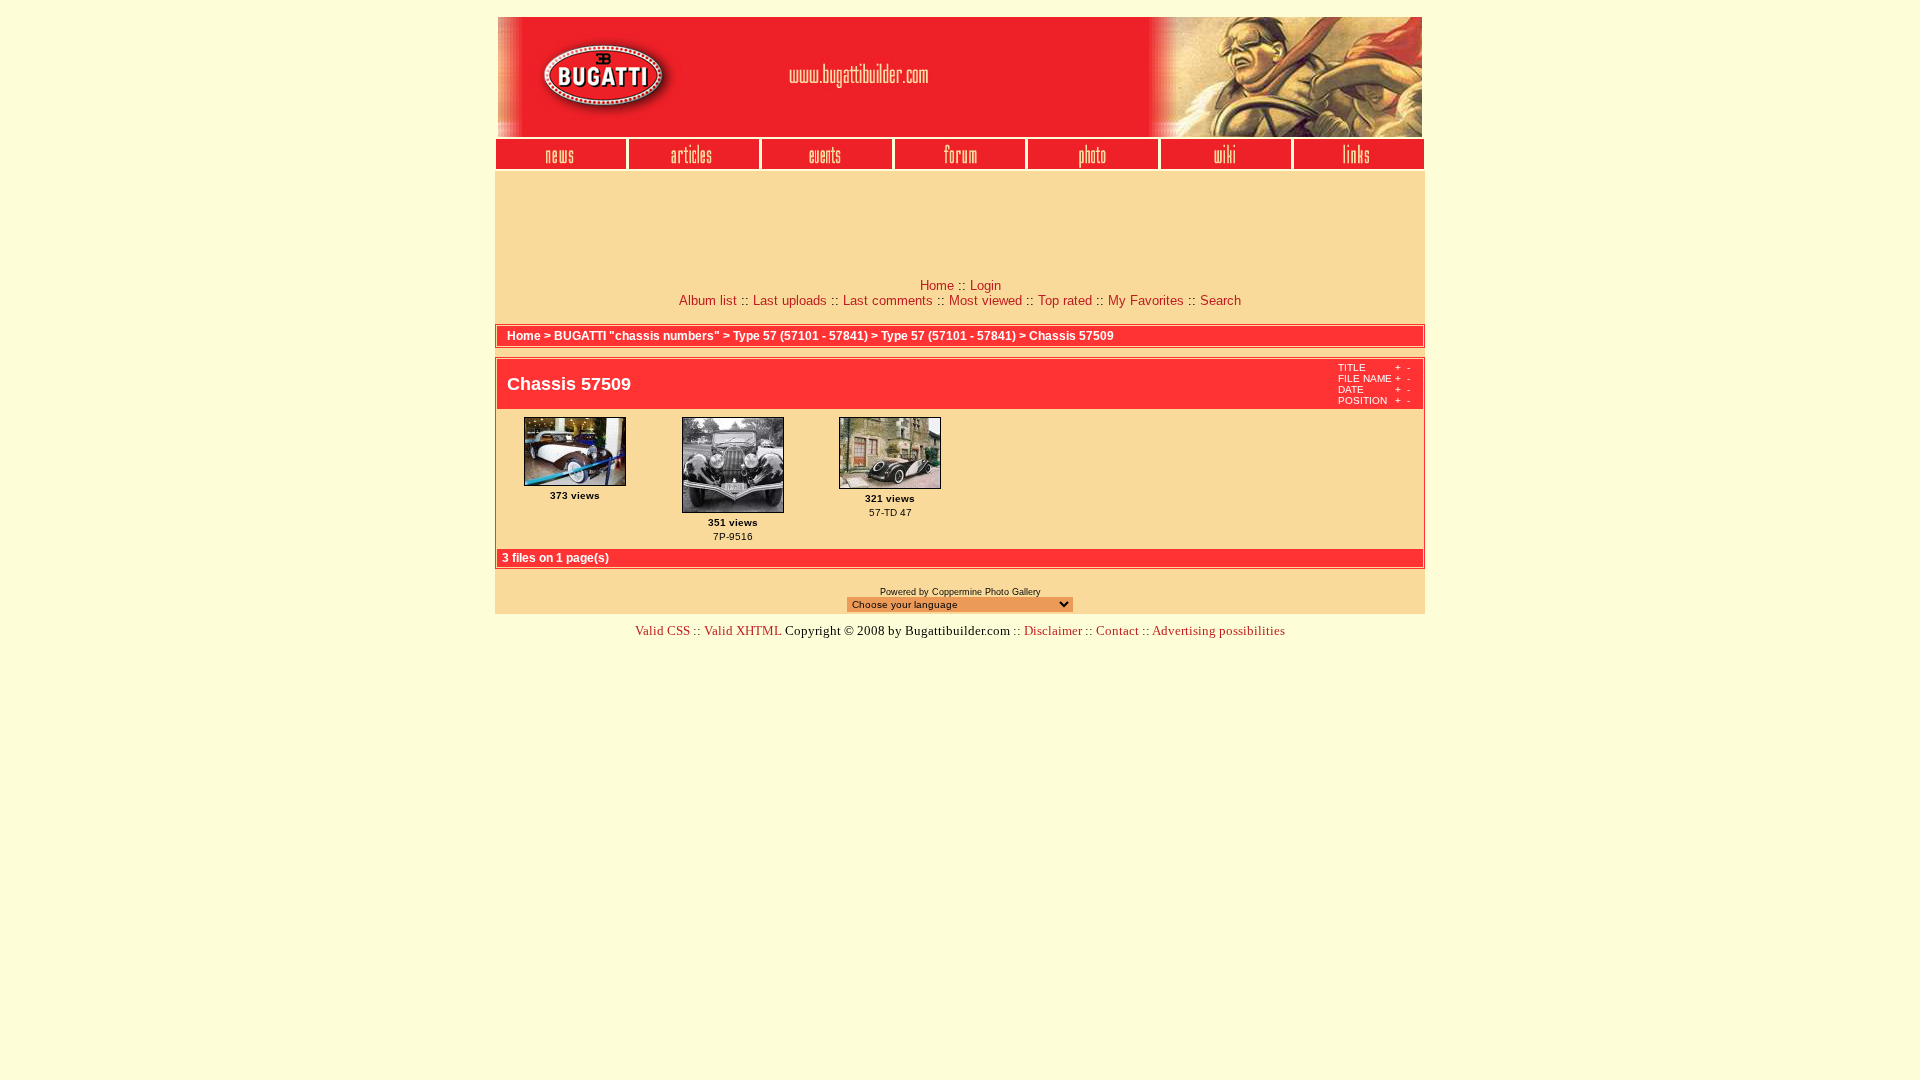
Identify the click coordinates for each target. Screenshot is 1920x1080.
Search (1220, 300)
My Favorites (1146, 300)
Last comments (888, 300)
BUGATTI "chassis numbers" (637, 336)
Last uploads (790, 300)
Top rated (1065, 300)
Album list (708, 300)
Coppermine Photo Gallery (986, 592)
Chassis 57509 (1071, 336)
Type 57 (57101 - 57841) (802, 336)
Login (985, 285)
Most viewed (985, 300)
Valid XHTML (743, 630)
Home (937, 285)
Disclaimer (1053, 630)
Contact (1117, 630)
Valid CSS (662, 630)
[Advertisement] (960, 218)
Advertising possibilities (1218, 630)
